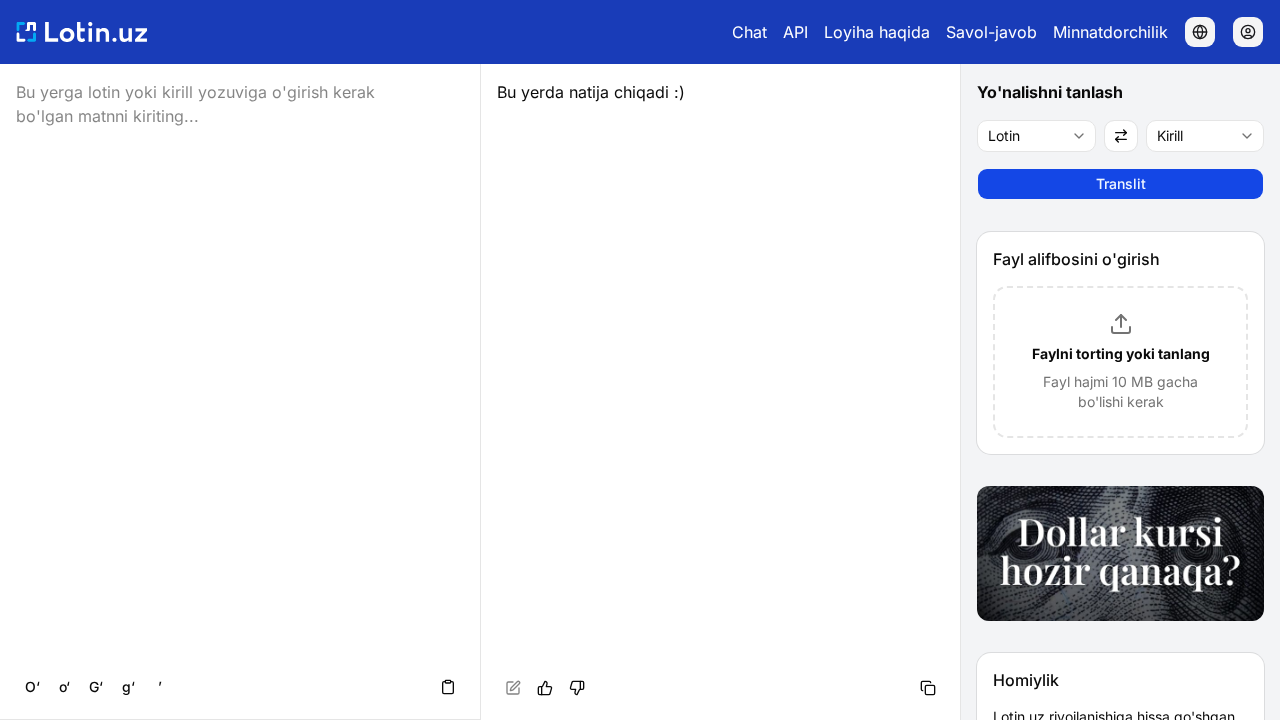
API (795, 32)
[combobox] (1036, 136)
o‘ (64, 686)
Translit (1121, 183)
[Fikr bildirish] (577, 688)
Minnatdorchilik (1110, 32)
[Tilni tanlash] (1200, 32)
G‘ (96, 686)
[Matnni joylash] (448, 687)
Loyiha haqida (877, 32)
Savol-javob (991, 32)
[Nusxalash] (928, 688)
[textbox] (721, 392)
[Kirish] (1248, 32)
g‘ (128, 686)
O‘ (32, 686)
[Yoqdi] (545, 688)
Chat (749, 32)
